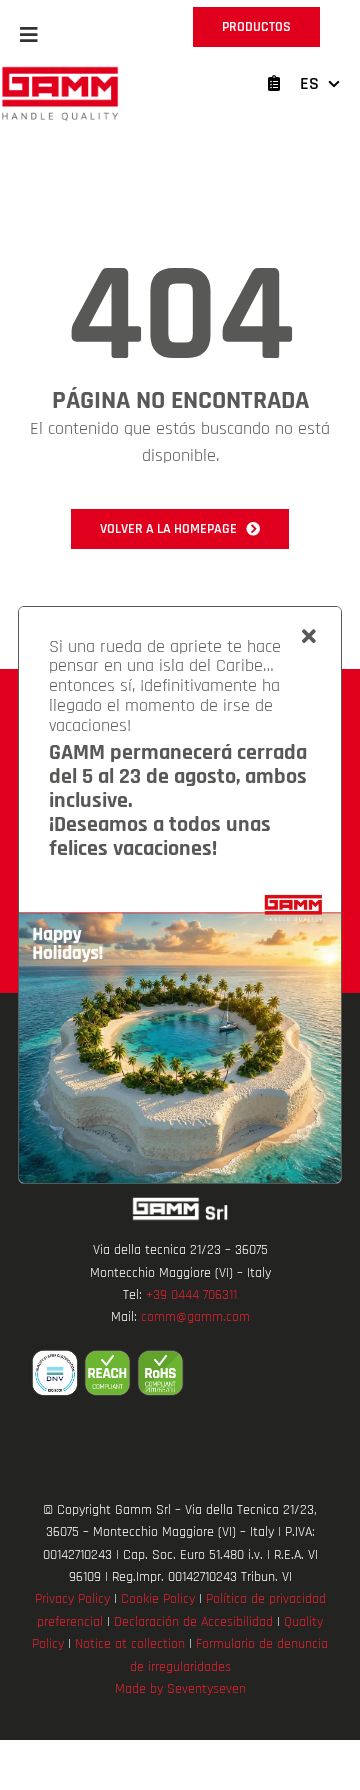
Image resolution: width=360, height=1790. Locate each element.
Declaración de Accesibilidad (193, 1622)
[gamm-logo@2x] (60, 73)
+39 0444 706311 (191, 1295)
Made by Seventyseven (180, 1689)
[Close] (309, 637)
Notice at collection (130, 1644)
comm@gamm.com (195, 1317)
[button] (29, 35)
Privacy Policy (72, 1599)
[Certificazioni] (180, 1373)
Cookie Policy (158, 1599)
